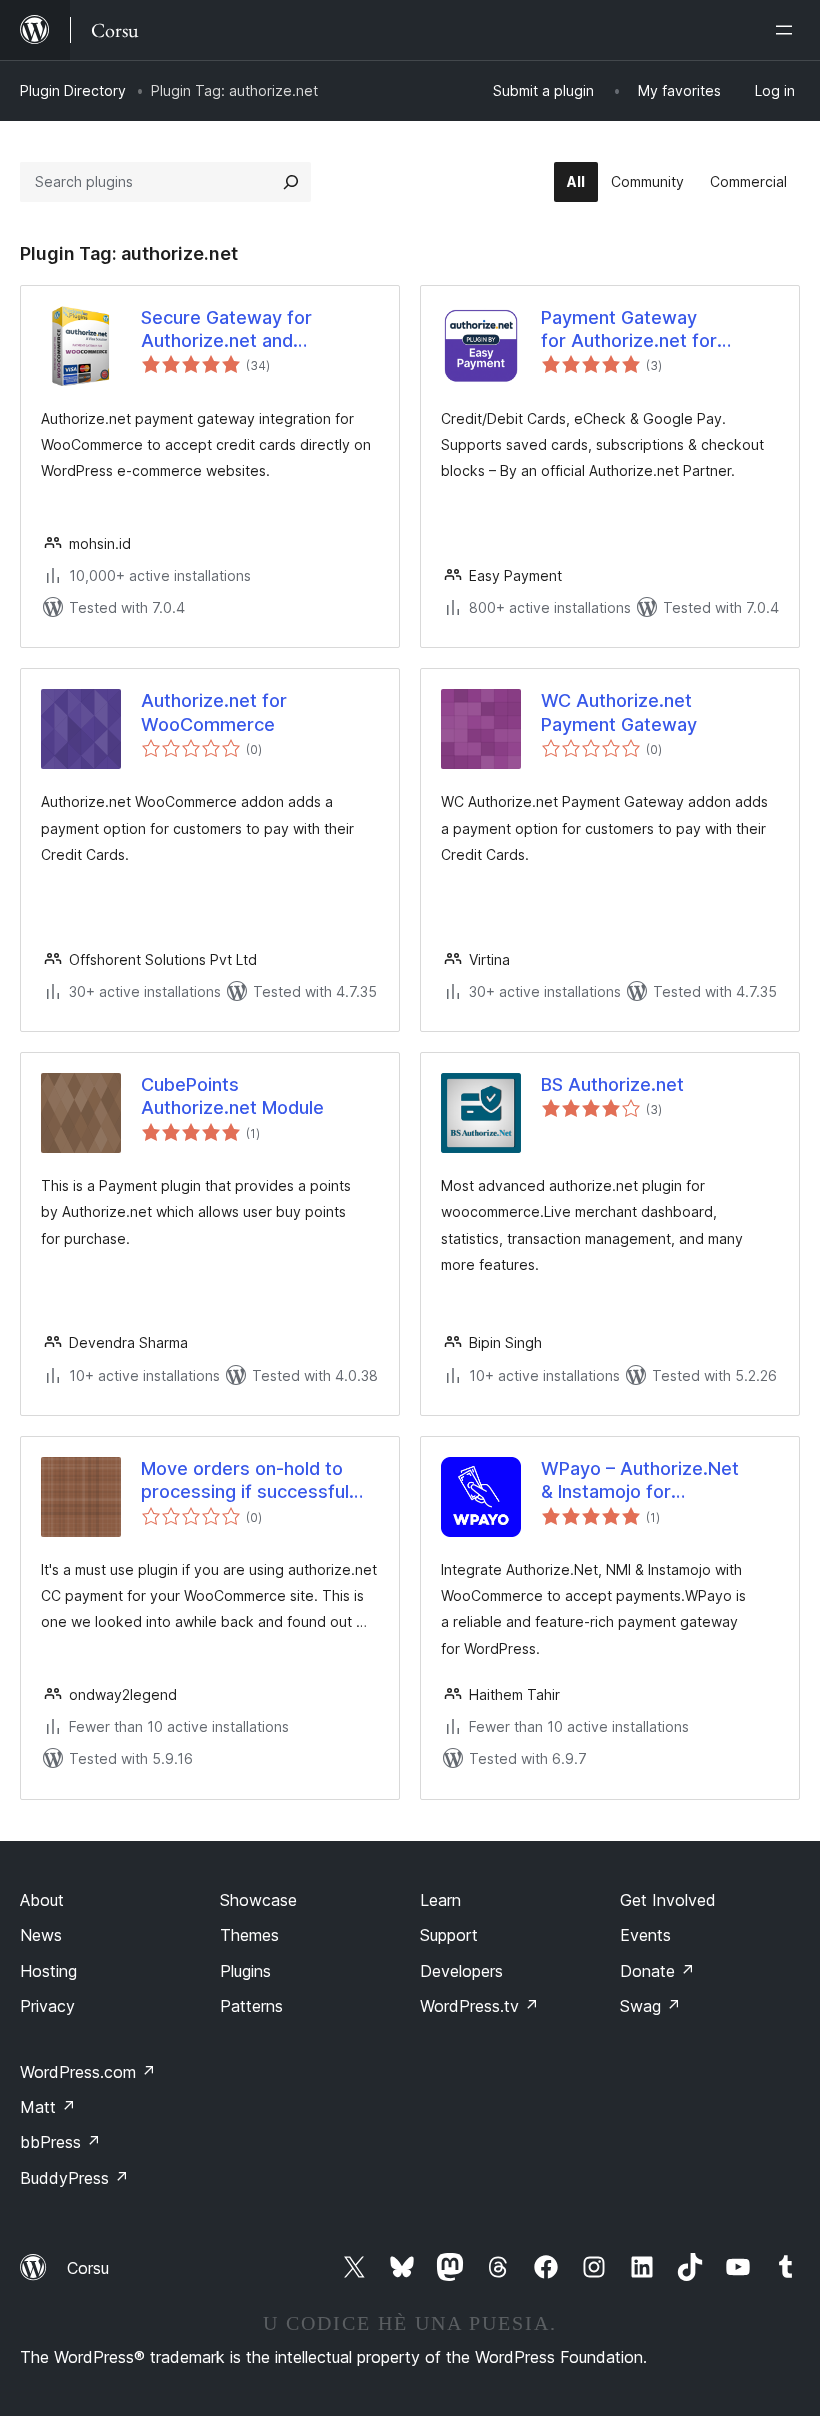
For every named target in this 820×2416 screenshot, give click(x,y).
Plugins (245, 1971)
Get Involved (668, 1900)
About (42, 1900)
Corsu (88, 2268)
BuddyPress (74, 2178)
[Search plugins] (291, 182)
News (41, 1935)
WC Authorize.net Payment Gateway (619, 712)
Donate (657, 1971)
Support (449, 1935)
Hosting (48, 1971)
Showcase (258, 1900)
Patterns (251, 2006)
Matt (48, 2107)
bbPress (60, 2142)
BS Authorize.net (612, 1084)
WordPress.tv (479, 2006)
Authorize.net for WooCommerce (214, 712)
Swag (650, 2006)
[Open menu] (788, 30)
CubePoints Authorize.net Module (232, 1096)
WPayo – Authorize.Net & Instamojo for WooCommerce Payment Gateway (648, 1481)
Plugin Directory (73, 90)
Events (645, 1935)
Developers (461, 1971)
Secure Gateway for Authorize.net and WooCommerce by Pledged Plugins (258, 330)
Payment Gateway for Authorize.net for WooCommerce (629, 330)
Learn (440, 1900)
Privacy (47, 2006)
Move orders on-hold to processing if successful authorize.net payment (245, 1481)
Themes (249, 1935)
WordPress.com (88, 2072)
